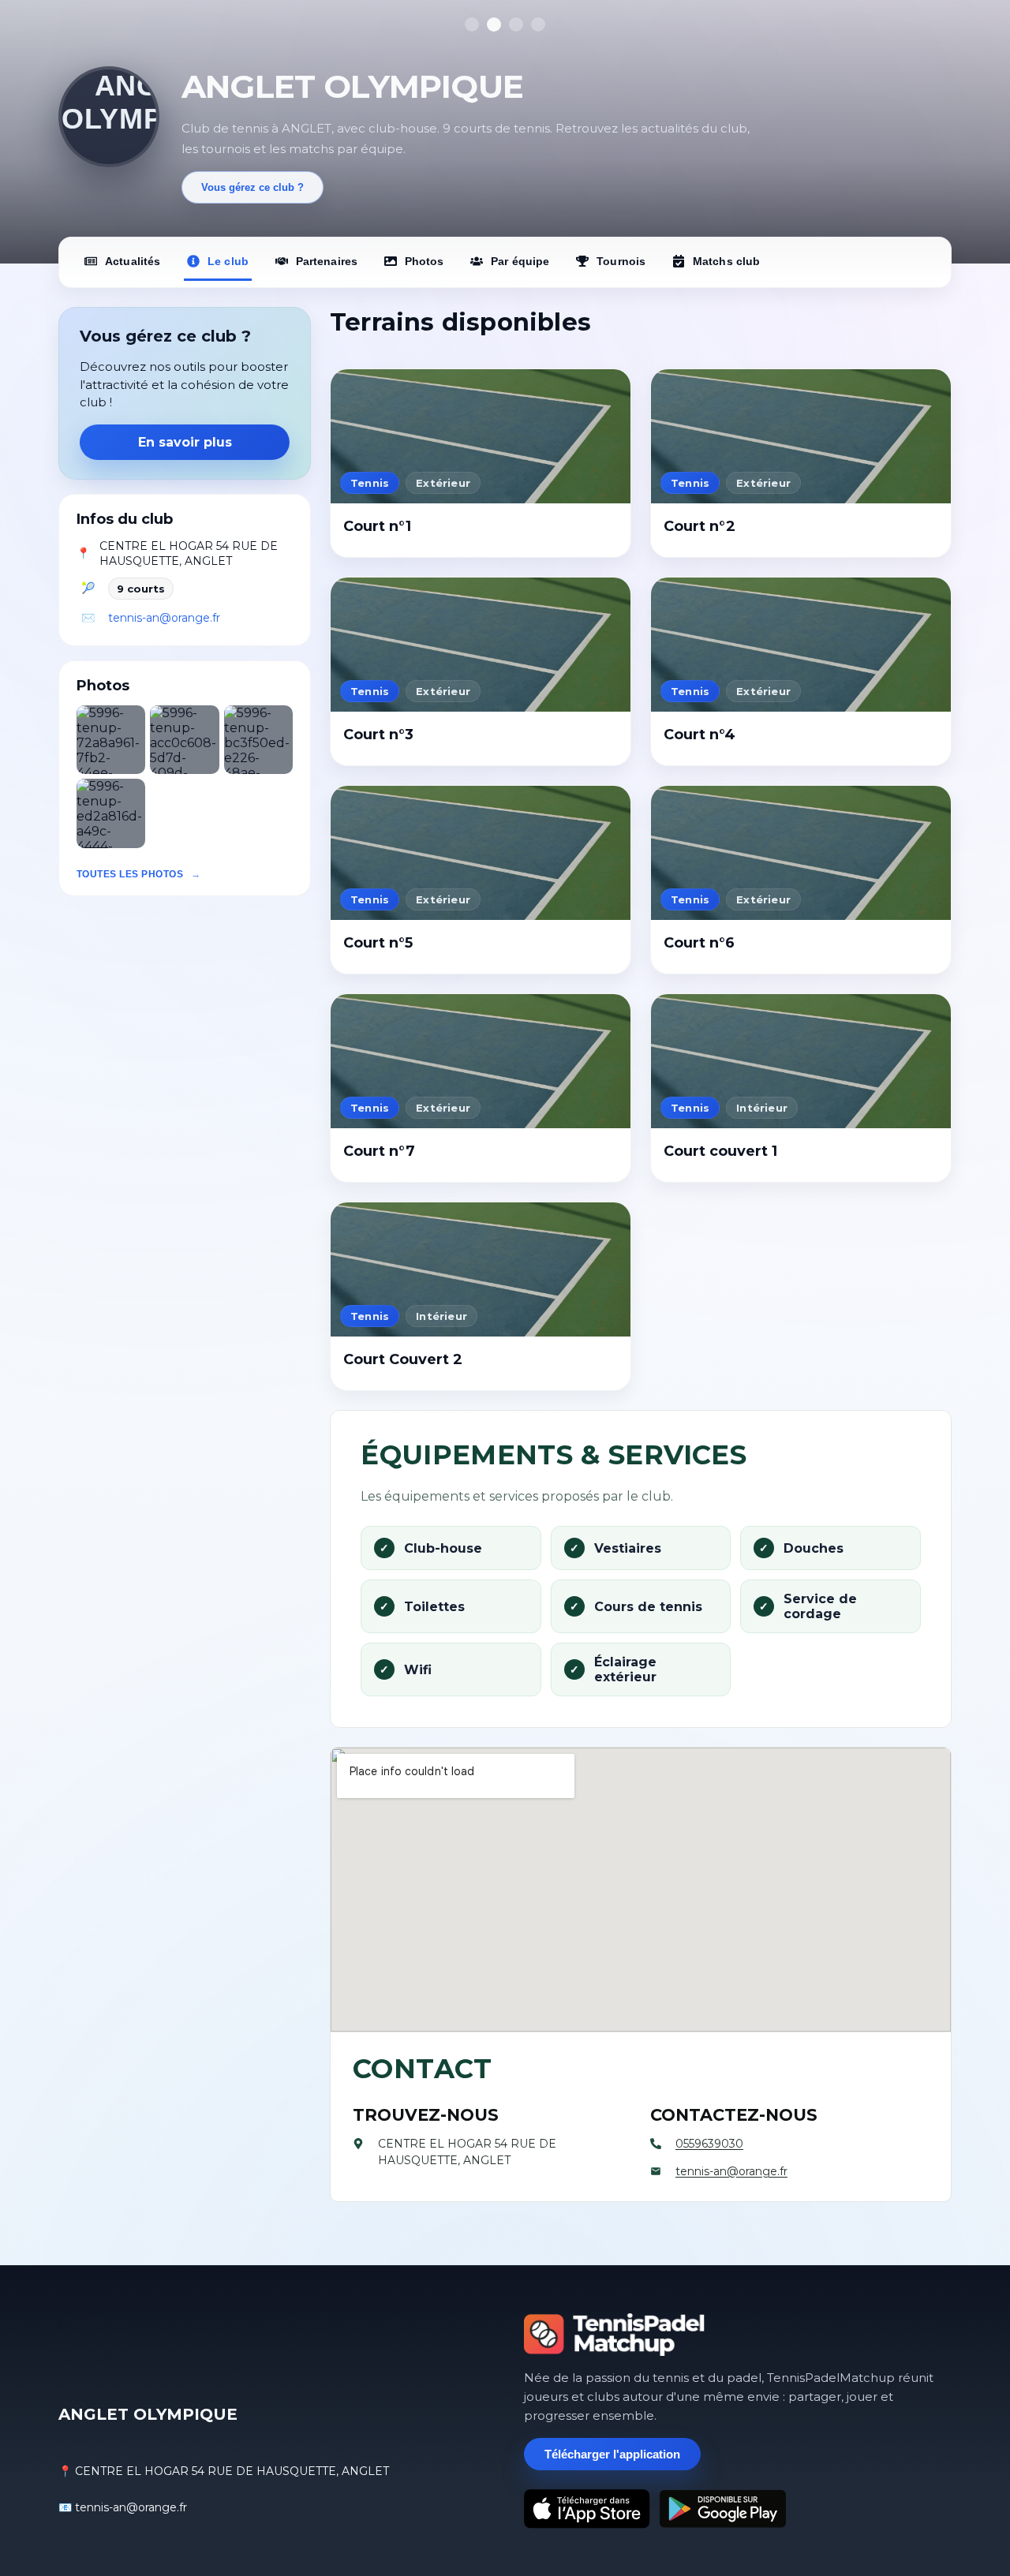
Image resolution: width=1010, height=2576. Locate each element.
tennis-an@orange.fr (164, 618)
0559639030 (709, 2144)
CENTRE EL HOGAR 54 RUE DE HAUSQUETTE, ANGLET (189, 554)
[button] (111, 740)
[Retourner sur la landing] (615, 2335)
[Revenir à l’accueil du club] (109, 117)
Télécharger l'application (612, 2454)
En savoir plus (185, 442)
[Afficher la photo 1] (472, 24)
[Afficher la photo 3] (516, 24)
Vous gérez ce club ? (252, 187)
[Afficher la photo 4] (538, 24)
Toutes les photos (130, 874)
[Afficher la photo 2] (494, 24)
